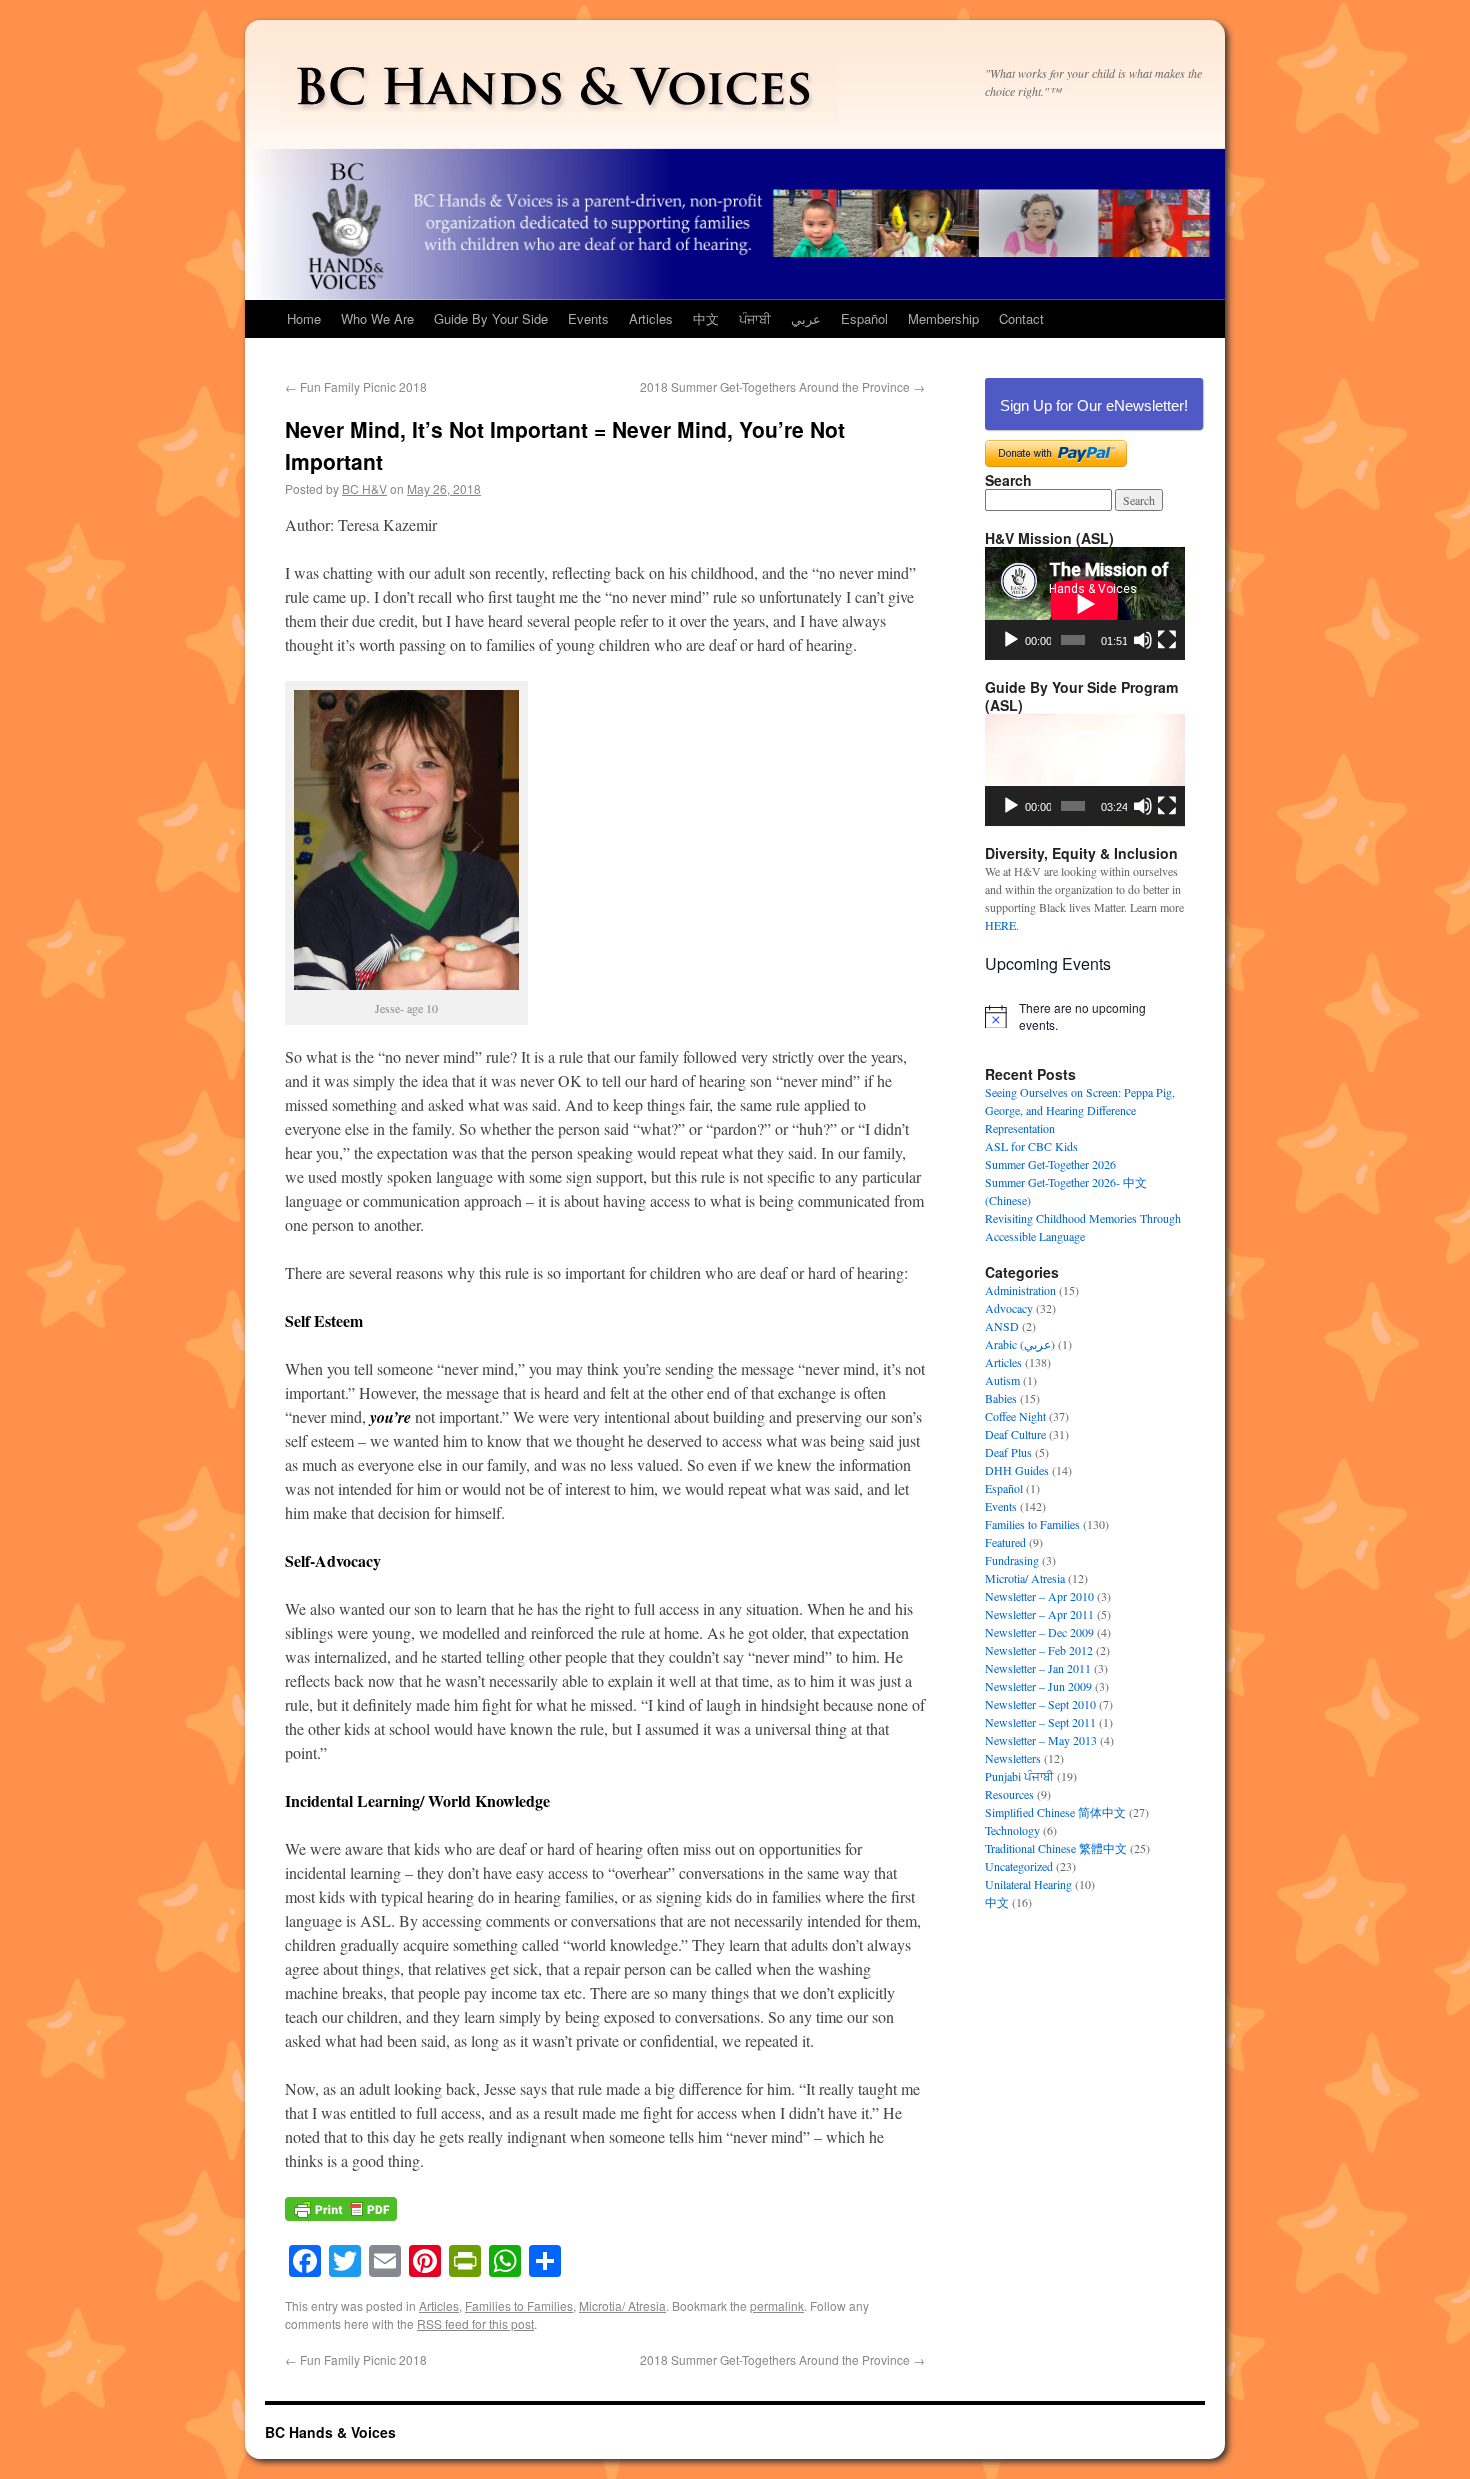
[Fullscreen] (1167, 640)
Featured (1005, 1542)
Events (588, 318)
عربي (806, 318)
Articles (651, 318)
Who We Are (377, 318)
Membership (943, 318)
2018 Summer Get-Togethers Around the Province (782, 386)
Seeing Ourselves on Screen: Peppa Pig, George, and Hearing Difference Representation (1080, 1110)
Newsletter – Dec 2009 (1039, 1632)
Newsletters (1013, 1758)
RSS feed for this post (475, 2323)
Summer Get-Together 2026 (1050, 1164)
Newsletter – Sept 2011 (1040, 1722)
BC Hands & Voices (330, 2432)
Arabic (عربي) (1020, 1344)
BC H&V (364, 488)
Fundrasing (1012, 1560)
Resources (1009, 1794)
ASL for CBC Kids (1031, 1146)
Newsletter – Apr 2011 (1039, 1614)
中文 (706, 318)
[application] (1085, 603)
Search (1008, 480)
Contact (1021, 318)
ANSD (1002, 1326)
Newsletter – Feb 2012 (1039, 1650)
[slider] (1073, 806)
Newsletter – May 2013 (1041, 1740)
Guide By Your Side (491, 318)
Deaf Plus (1008, 1452)
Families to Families (519, 2305)
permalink (777, 2305)
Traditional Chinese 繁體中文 (1056, 1848)
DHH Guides (1017, 1470)
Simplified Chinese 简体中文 (1055, 1812)
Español (864, 318)
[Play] (1011, 640)
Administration (1020, 1290)
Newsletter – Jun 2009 (1038, 1686)
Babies (1001, 1398)
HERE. (1002, 925)
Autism (1002, 1380)
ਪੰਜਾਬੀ (755, 318)
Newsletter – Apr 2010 (1039, 1596)
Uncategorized (1019, 1866)
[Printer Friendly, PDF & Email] (341, 2218)
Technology (1012, 1830)
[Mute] (1143, 640)
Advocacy (1009, 1308)
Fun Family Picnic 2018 (356, 386)
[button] (1085, 770)
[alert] (1085, 1016)
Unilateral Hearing (1028, 1884)
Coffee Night (1015, 1416)
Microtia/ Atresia (622, 2305)
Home (304, 318)
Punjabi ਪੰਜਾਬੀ (1019, 1776)
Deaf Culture (1015, 1434)
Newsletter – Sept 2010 (1040, 1704)
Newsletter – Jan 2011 (1038, 1668)
